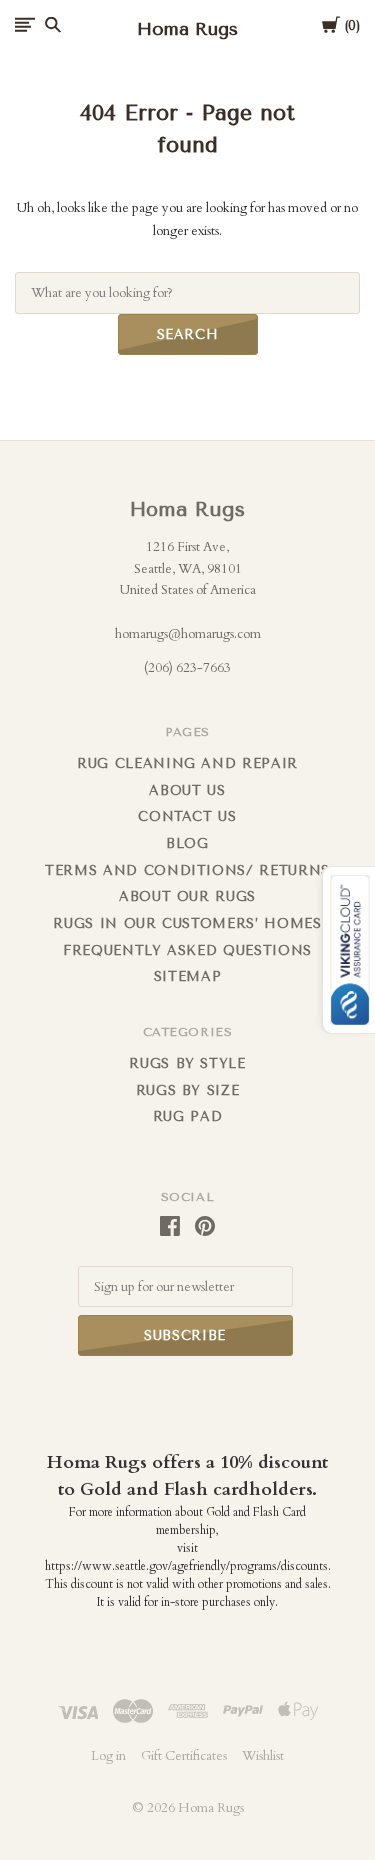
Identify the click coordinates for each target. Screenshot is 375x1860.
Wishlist (263, 1756)
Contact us (187, 816)
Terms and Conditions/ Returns (187, 870)
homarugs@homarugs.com (188, 634)
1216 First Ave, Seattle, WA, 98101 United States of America (188, 568)
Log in (108, 1756)
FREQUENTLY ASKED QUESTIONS (187, 950)
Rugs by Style (187, 1063)
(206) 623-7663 (187, 668)
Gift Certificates (184, 1756)
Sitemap (188, 976)
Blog (187, 843)
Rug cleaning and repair (187, 763)
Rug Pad (188, 1116)
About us (187, 790)
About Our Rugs (187, 896)
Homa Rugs (187, 509)
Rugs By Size (188, 1090)
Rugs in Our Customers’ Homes (187, 923)
